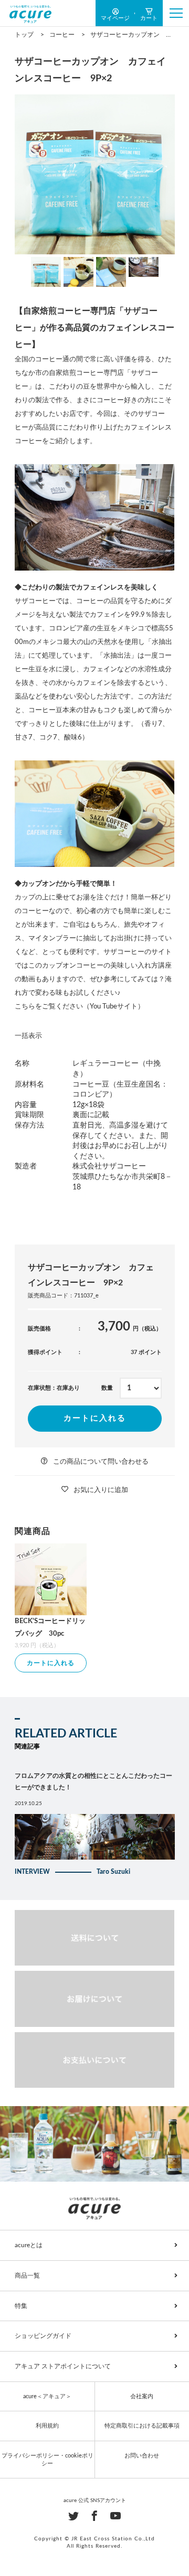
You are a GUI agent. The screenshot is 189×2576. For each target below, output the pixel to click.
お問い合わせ (142, 2456)
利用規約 (47, 2426)
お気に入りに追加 (101, 1490)
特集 (21, 2306)
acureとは (29, 2245)
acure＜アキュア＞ (47, 2396)
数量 (107, 1388)
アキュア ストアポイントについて (63, 2366)
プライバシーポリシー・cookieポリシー (48, 2460)
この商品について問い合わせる (101, 1462)
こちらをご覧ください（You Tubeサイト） (80, 1007)
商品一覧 (27, 2276)
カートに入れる (95, 1418)
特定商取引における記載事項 (142, 2426)
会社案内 (142, 2396)
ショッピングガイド (43, 2336)
